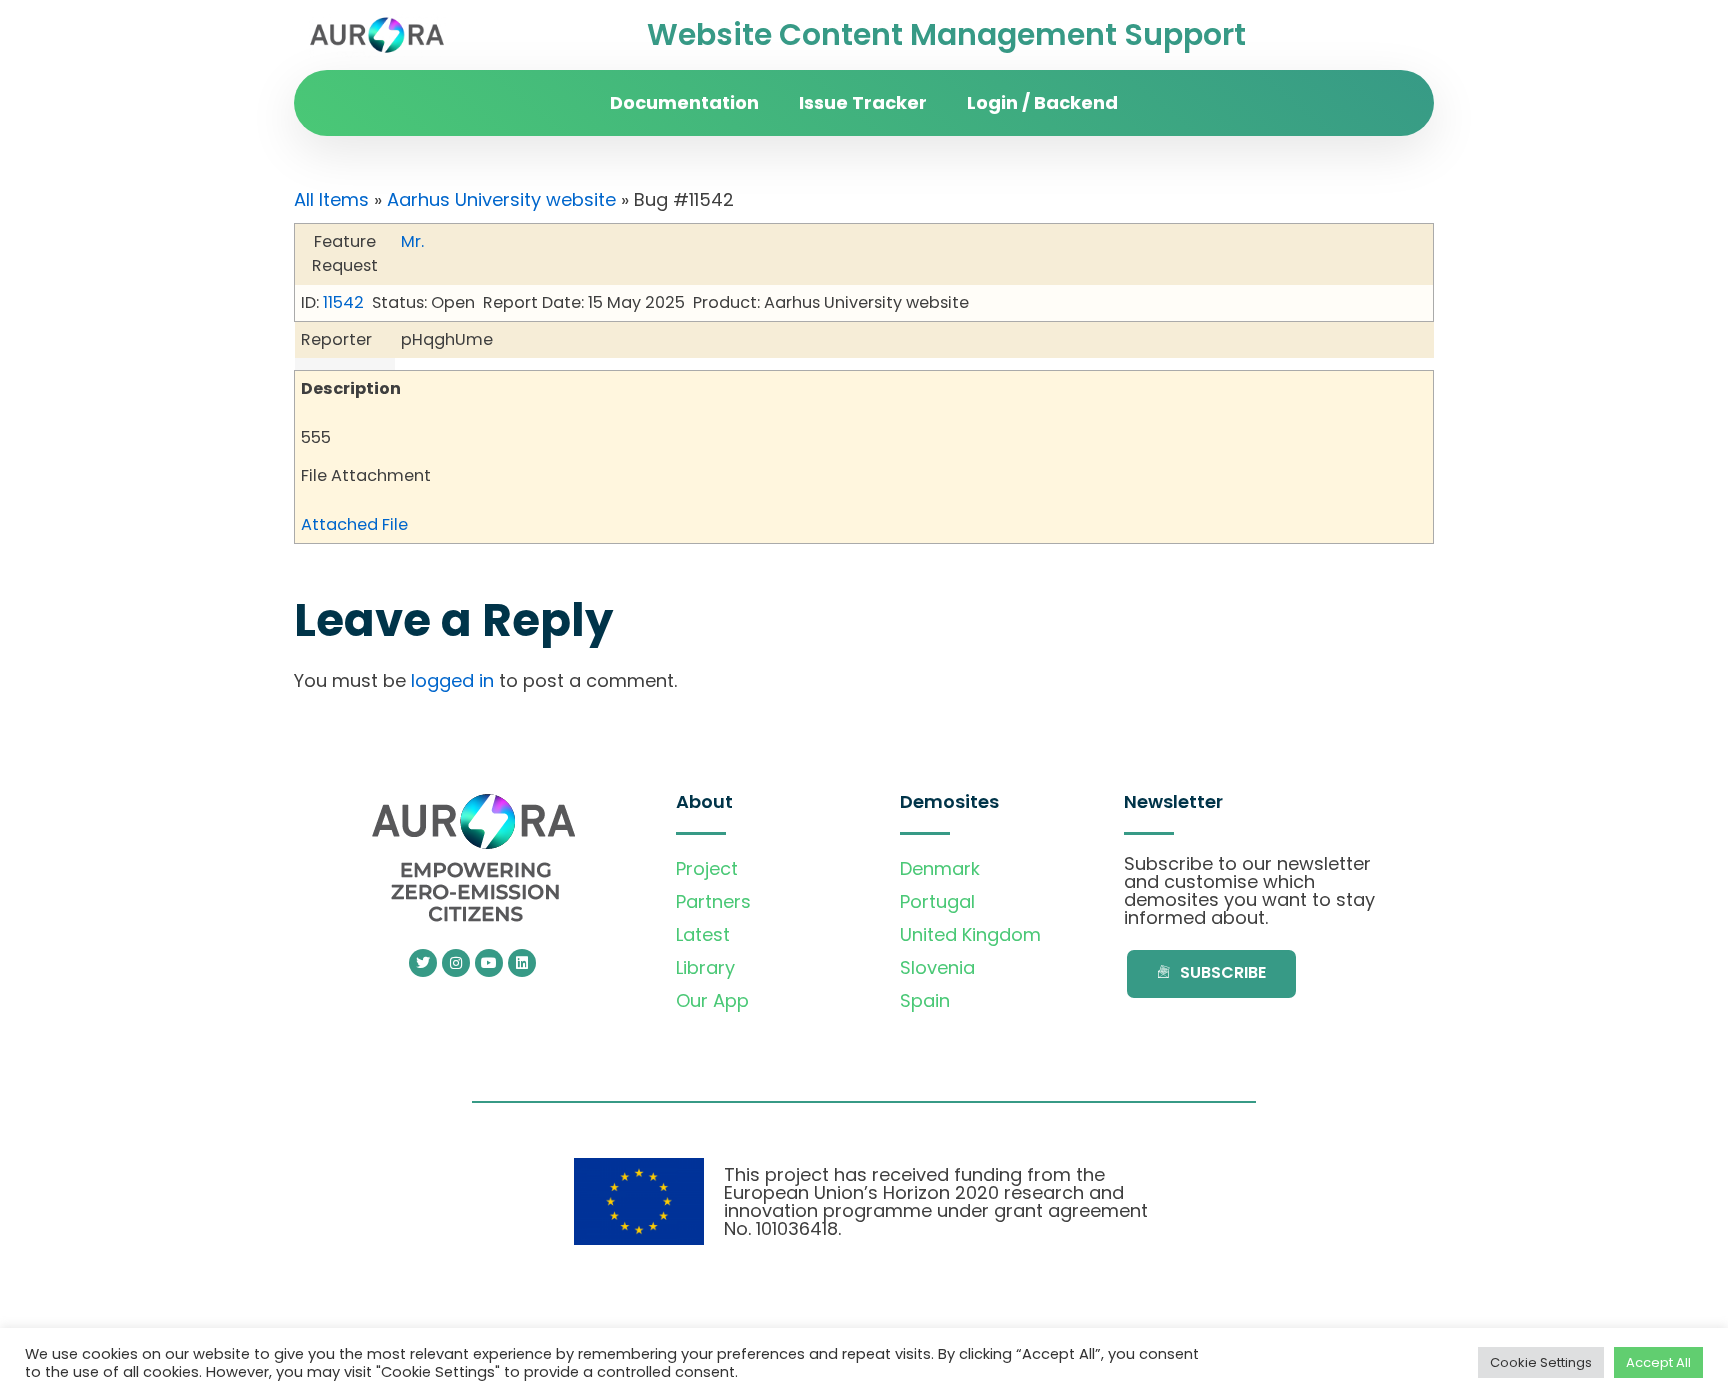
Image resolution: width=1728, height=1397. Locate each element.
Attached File (354, 524)
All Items (331, 199)
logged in (452, 680)
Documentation (684, 102)
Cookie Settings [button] (1541, 1362)
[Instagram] (456, 963)
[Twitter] (423, 963)
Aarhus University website (501, 199)
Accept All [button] (1658, 1362)
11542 (343, 302)
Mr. (412, 241)
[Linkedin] (522, 963)
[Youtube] (489, 963)
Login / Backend (1042, 102)
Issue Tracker (863, 102)
